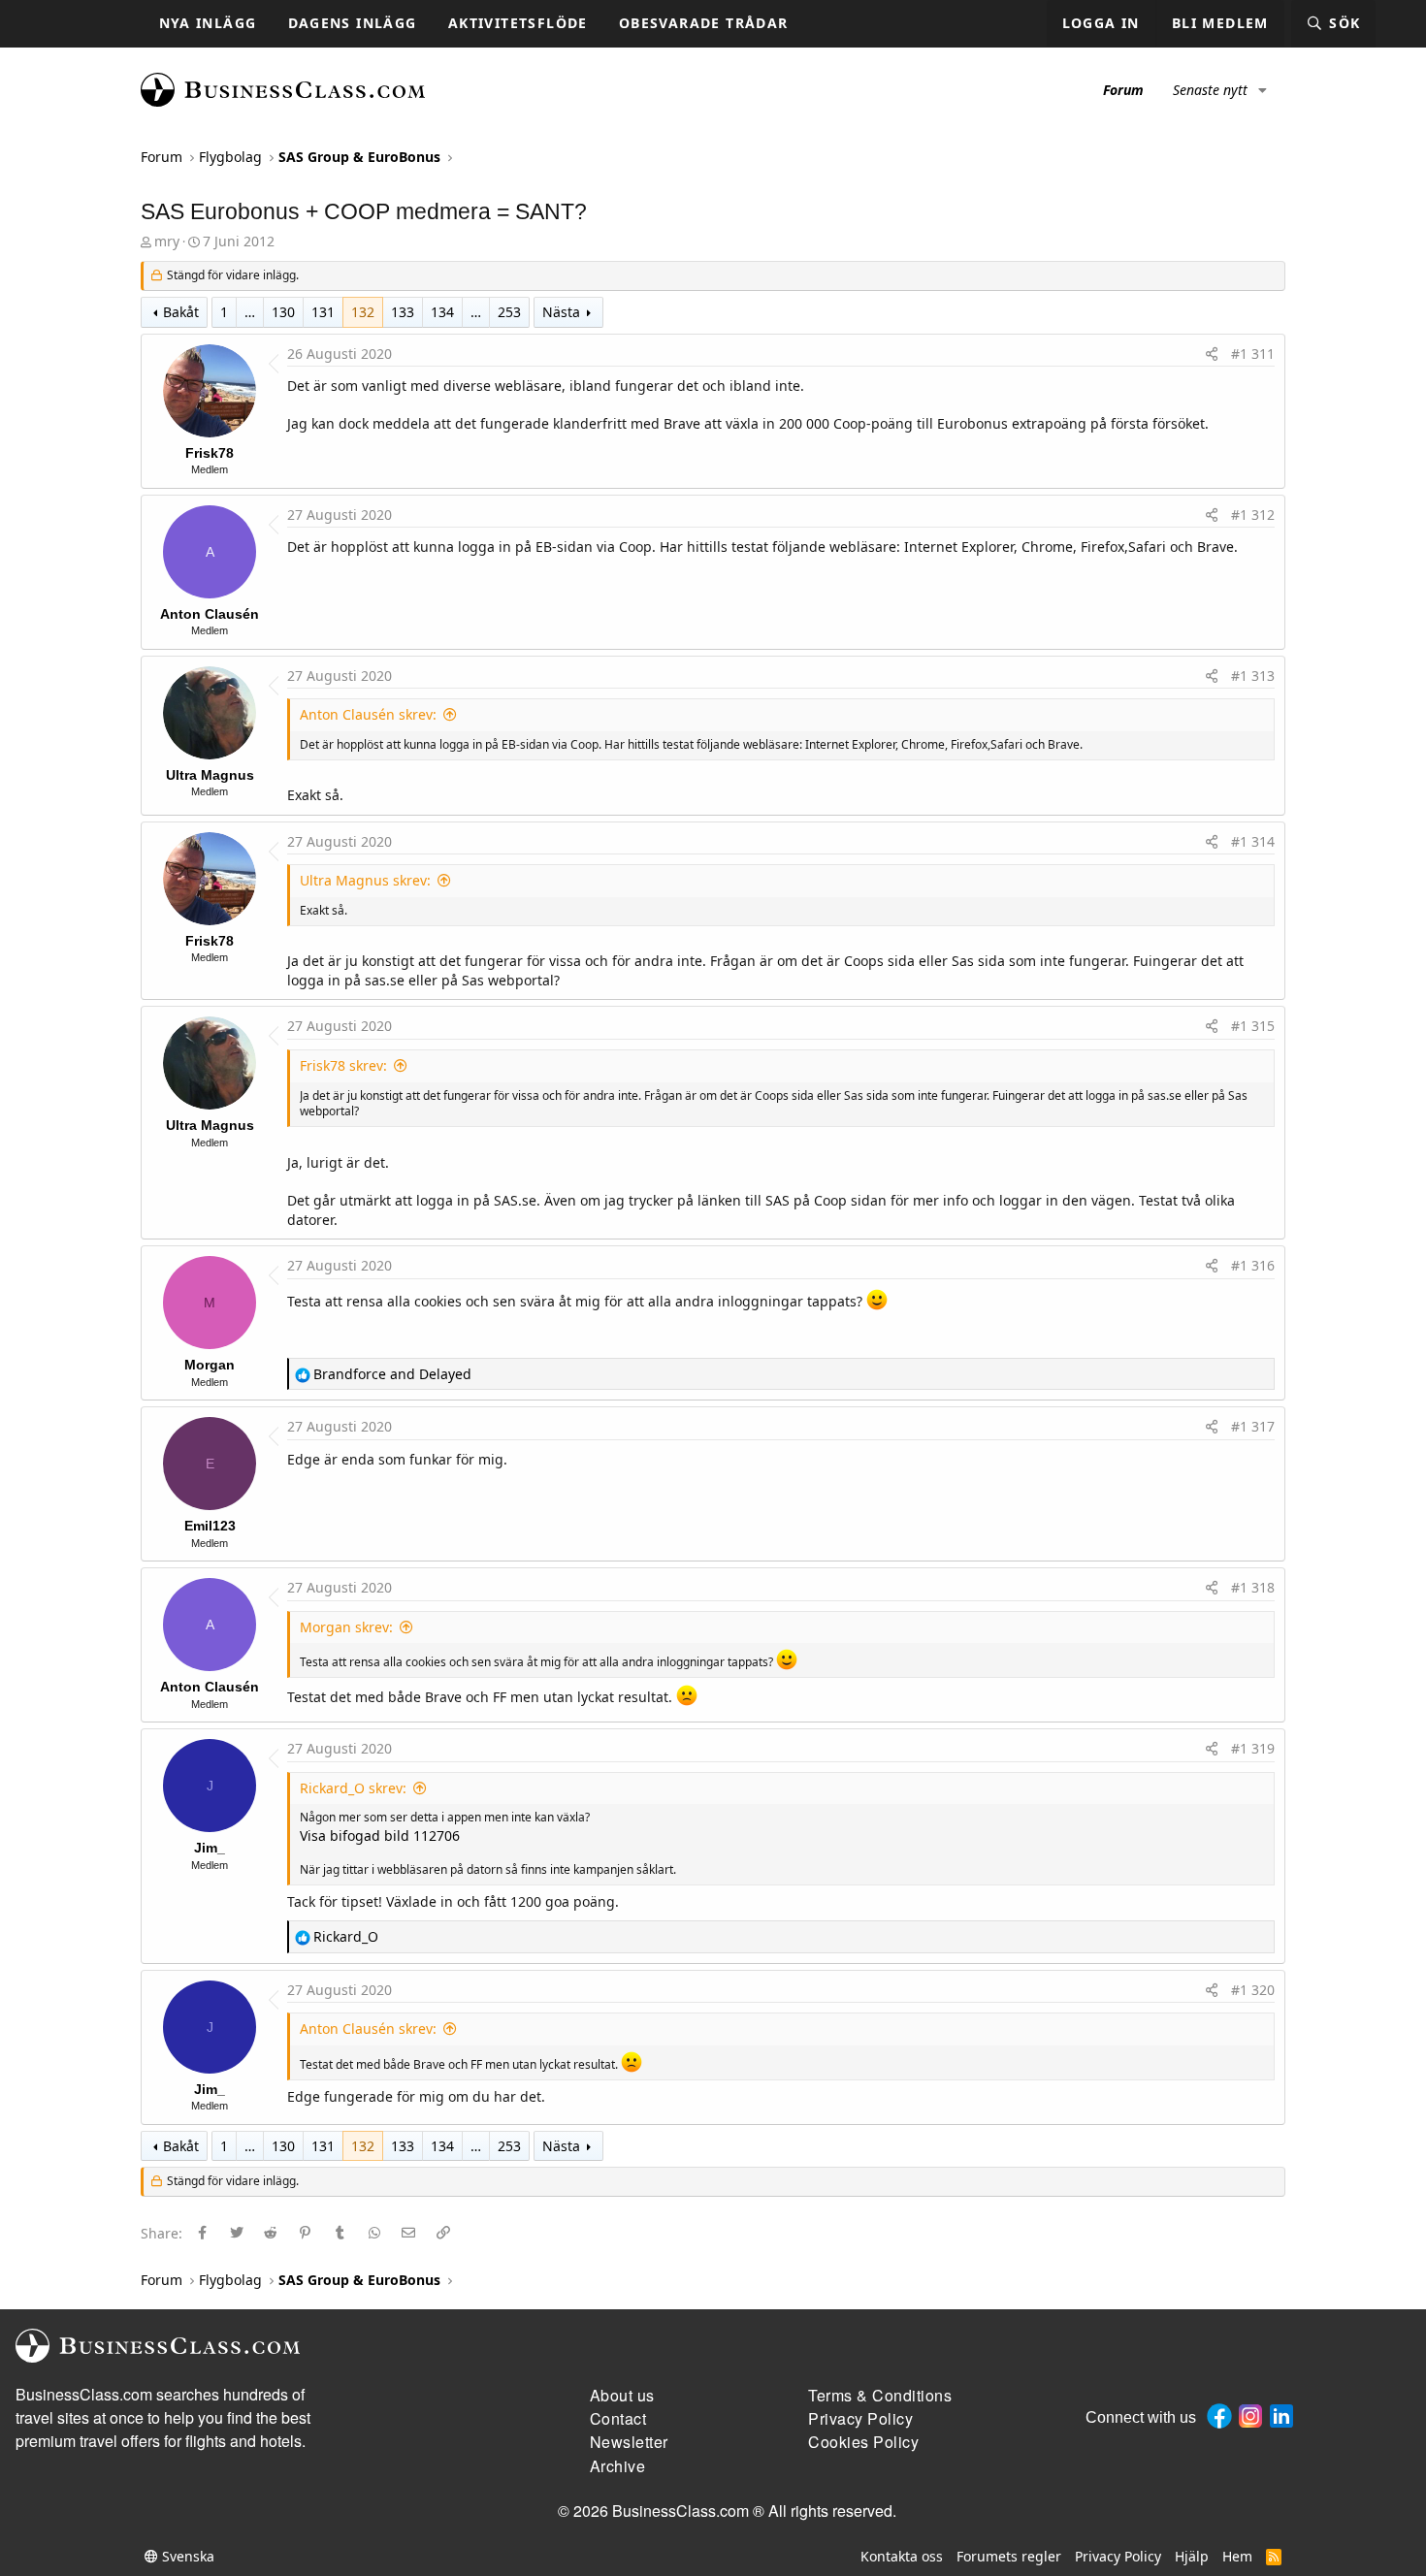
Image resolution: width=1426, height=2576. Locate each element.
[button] (1263, 90)
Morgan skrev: (346, 1627)
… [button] (250, 312)
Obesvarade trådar (704, 23)
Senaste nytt (1210, 90)
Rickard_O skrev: (353, 1788)
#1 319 (1253, 1748)
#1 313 (1253, 676)
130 (283, 312)
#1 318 (1253, 1587)
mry (167, 241)
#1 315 (1253, 1026)
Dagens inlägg (353, 23)
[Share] (1212, 354)
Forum (1123, 90)
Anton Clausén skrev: (368, 714)
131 (323, 312)
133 (403, 312)
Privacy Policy (1118, 2556)
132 (363, 312)
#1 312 (1253, 515)
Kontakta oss (902, 2556)
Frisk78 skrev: (343, 1065)
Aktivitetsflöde (518, 23)
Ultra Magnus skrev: (365, 880)
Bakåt (181, 312)
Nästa (561, 312)
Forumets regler (1009, 2556)
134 (442, 312)
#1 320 (1253, 1990)
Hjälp (1192, 2556)
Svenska (186, 2556)
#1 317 (1253, 1426)
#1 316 (1253, 1265)
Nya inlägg (208, 23)
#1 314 (1253, 841)
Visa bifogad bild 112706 (380, 1835)
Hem (1237, 2556)
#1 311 (1253, 354)
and (392, 1374)
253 (509, 312)
